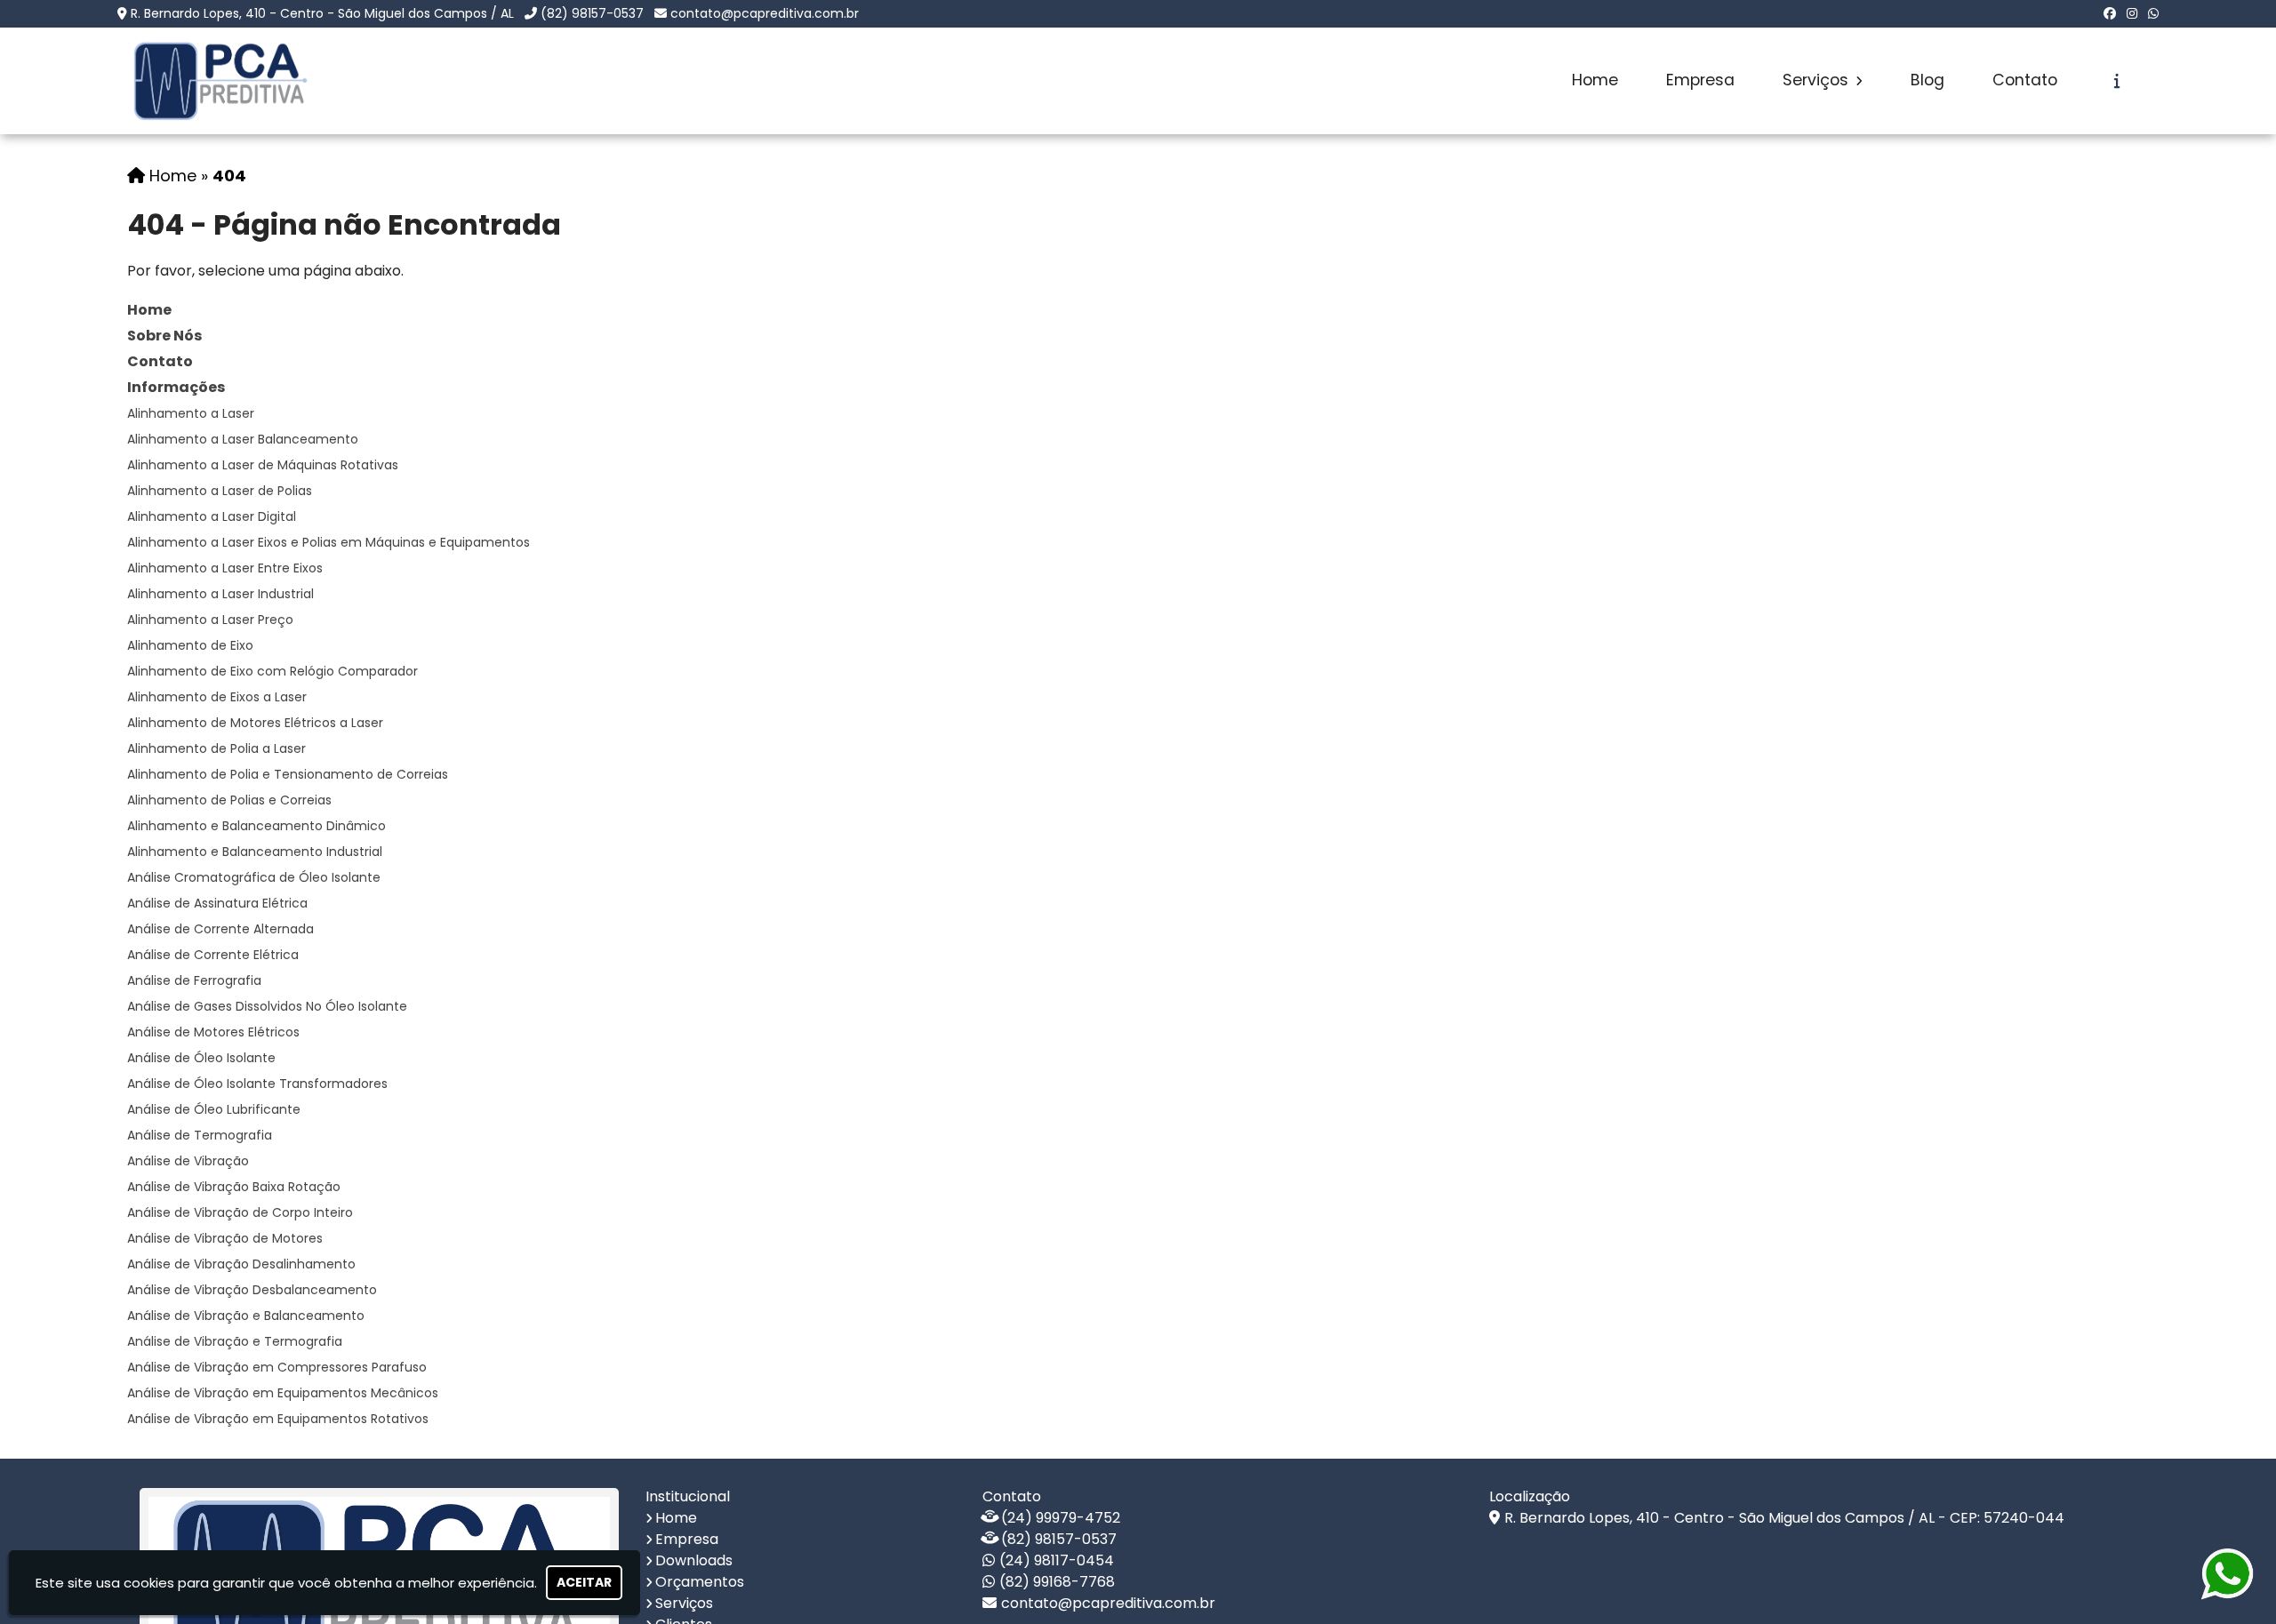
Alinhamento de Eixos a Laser (217, 697)
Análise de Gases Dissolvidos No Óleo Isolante (267, 1006)
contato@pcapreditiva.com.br (765, 13)
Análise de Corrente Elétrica (213, 955)
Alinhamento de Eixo (190, 645)
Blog (1927, 80)
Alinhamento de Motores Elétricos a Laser (255, 723)
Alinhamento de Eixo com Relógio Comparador (272, 671)
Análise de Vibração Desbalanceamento (252, 1290)
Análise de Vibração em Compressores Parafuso (277, 1367)
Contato (2025, 80)
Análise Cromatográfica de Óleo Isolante (254, 877)
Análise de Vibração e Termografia (235, 1341)
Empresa (1700, 80)
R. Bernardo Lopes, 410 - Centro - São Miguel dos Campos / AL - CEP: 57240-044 (1784, 1518)
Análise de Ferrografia (194, 980)
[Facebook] (2110, 13)
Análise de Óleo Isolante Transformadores (257, 1084)
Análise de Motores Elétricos (213, 1032)
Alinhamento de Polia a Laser (216, 748)
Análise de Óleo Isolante (201, 1058)
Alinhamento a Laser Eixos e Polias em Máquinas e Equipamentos (329, 542)
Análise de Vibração (188, 1161)
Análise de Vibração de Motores (225, 1238)
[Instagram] (2132, 13)
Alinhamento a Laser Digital (212, 516)
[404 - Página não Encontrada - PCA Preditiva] (220, 81)
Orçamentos (700, 1582)
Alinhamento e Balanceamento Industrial (255, 852)
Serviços (1818, 80)
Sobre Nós (164, 336)
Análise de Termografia (200, 1135)
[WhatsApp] (2153, 13)
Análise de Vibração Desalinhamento (241, 1264)
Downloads (694, 1560)
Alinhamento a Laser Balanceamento (243, 439)
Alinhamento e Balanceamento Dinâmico (256, 826)
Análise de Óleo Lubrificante (214, 1109)
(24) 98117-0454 (1057, 1560)
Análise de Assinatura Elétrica (217, 903)
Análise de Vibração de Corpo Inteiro (240, 1212)
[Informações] (2117, 81)
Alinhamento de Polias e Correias (229, 800)
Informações (176, 387)
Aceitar (584, 1582)
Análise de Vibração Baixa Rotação (234, 1187)
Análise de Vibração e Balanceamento (246, 1316)
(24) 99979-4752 (1061, 1518)
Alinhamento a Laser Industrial (220, 594)
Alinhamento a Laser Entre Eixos (225, 568)
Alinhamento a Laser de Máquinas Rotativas (263, 465)
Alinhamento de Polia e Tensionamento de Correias (288, 774)
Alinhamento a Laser (191, 413)
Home (1595, 80)
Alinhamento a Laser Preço (210, 620)
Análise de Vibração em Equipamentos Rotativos (278, 1419)
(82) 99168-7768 (1057, 1582)
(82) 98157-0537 (592, 13)
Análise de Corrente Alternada (220, 929)
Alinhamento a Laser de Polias (220, 491)
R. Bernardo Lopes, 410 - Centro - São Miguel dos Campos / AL (322, 13)
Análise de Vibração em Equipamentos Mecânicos (283, 1393)
